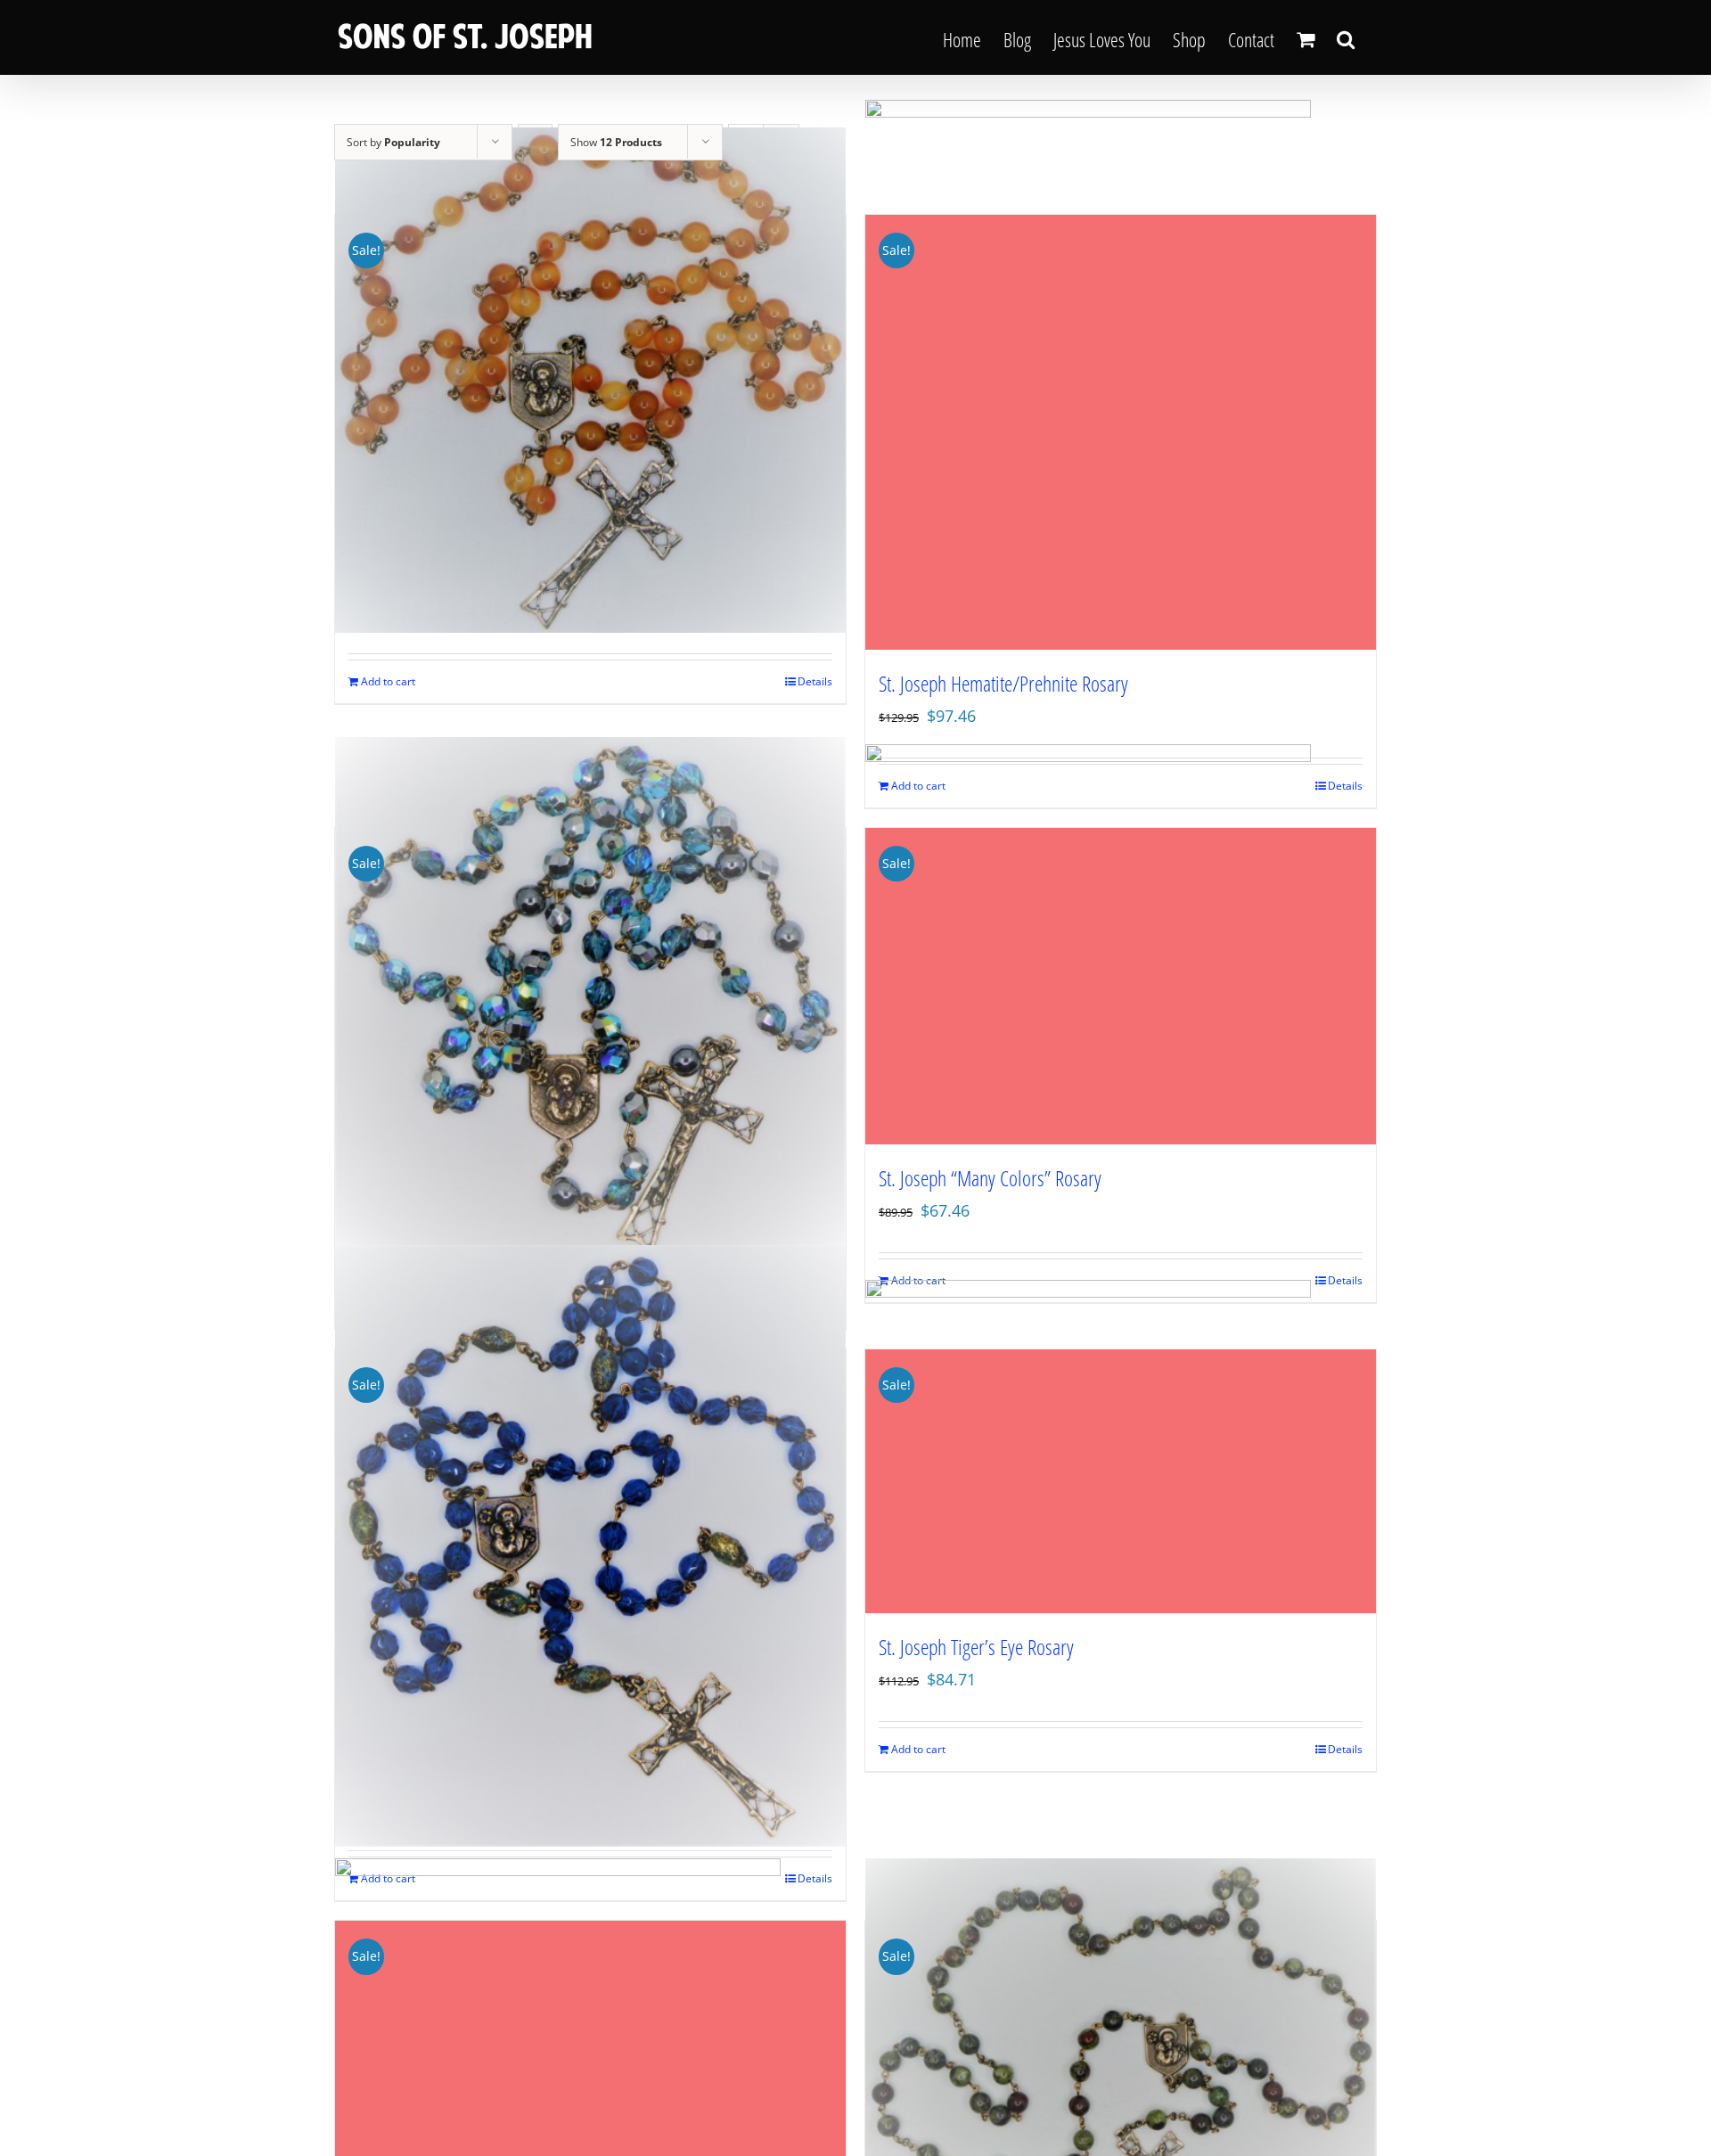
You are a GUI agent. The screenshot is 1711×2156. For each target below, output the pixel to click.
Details (815, 681)
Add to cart (388, 681)
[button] (1346, 37)
